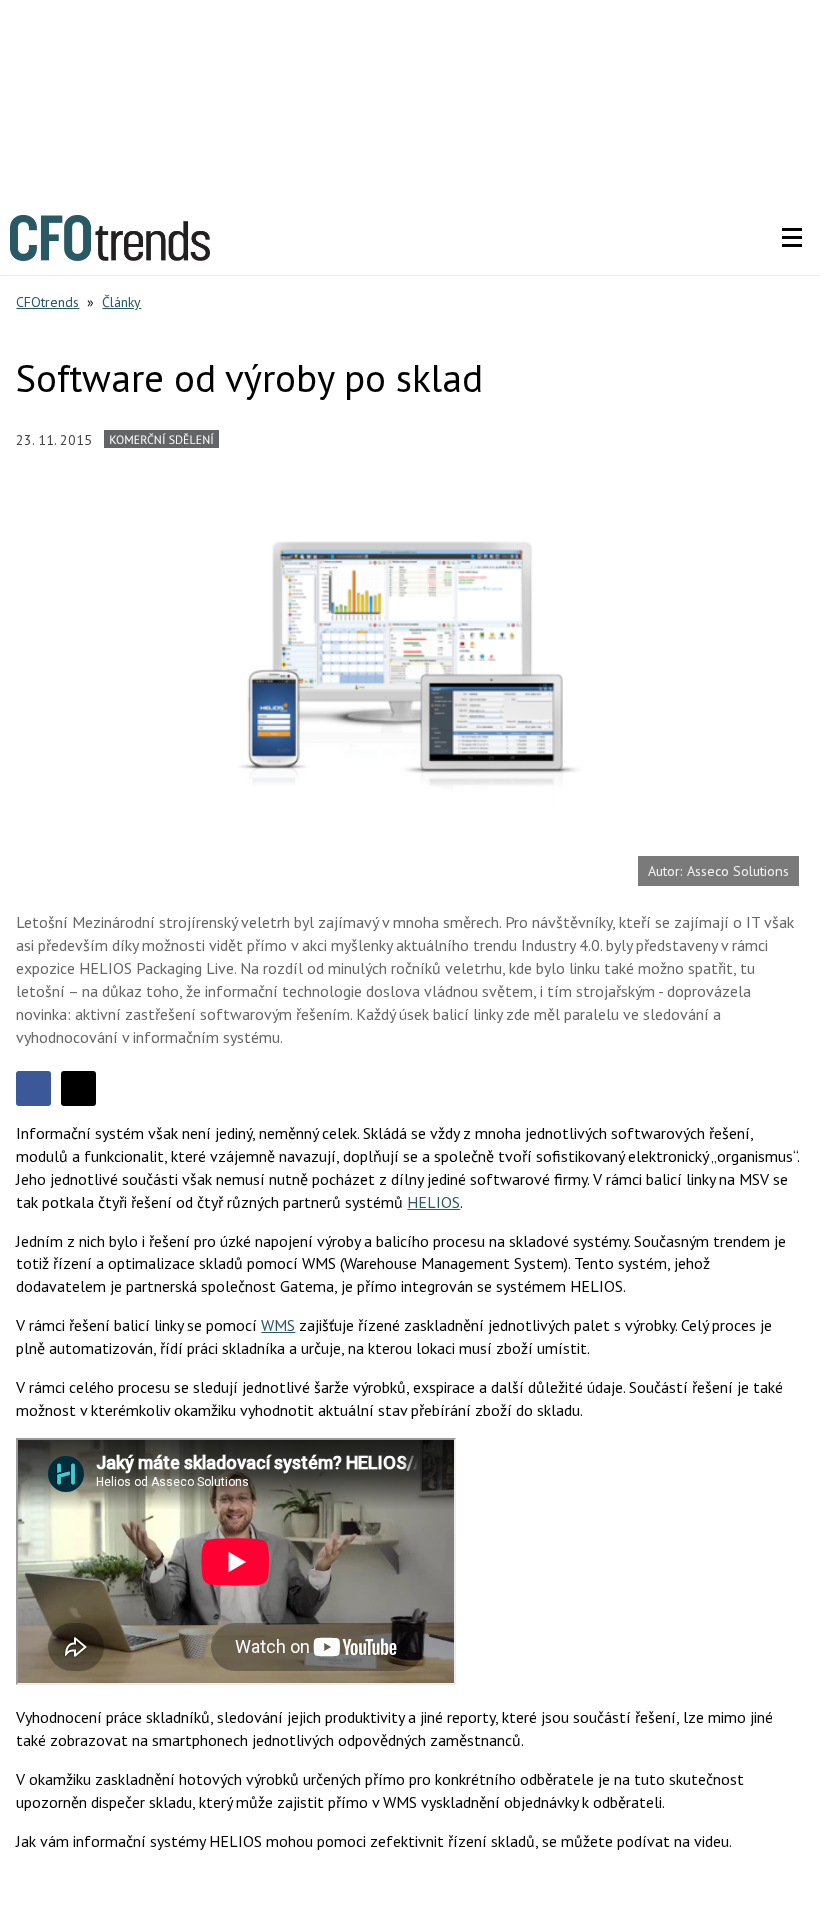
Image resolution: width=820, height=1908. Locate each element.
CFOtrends (47, 302)
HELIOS (433, 1202)
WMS (278, 1325)
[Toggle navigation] (792, 238)
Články (121, 302)
